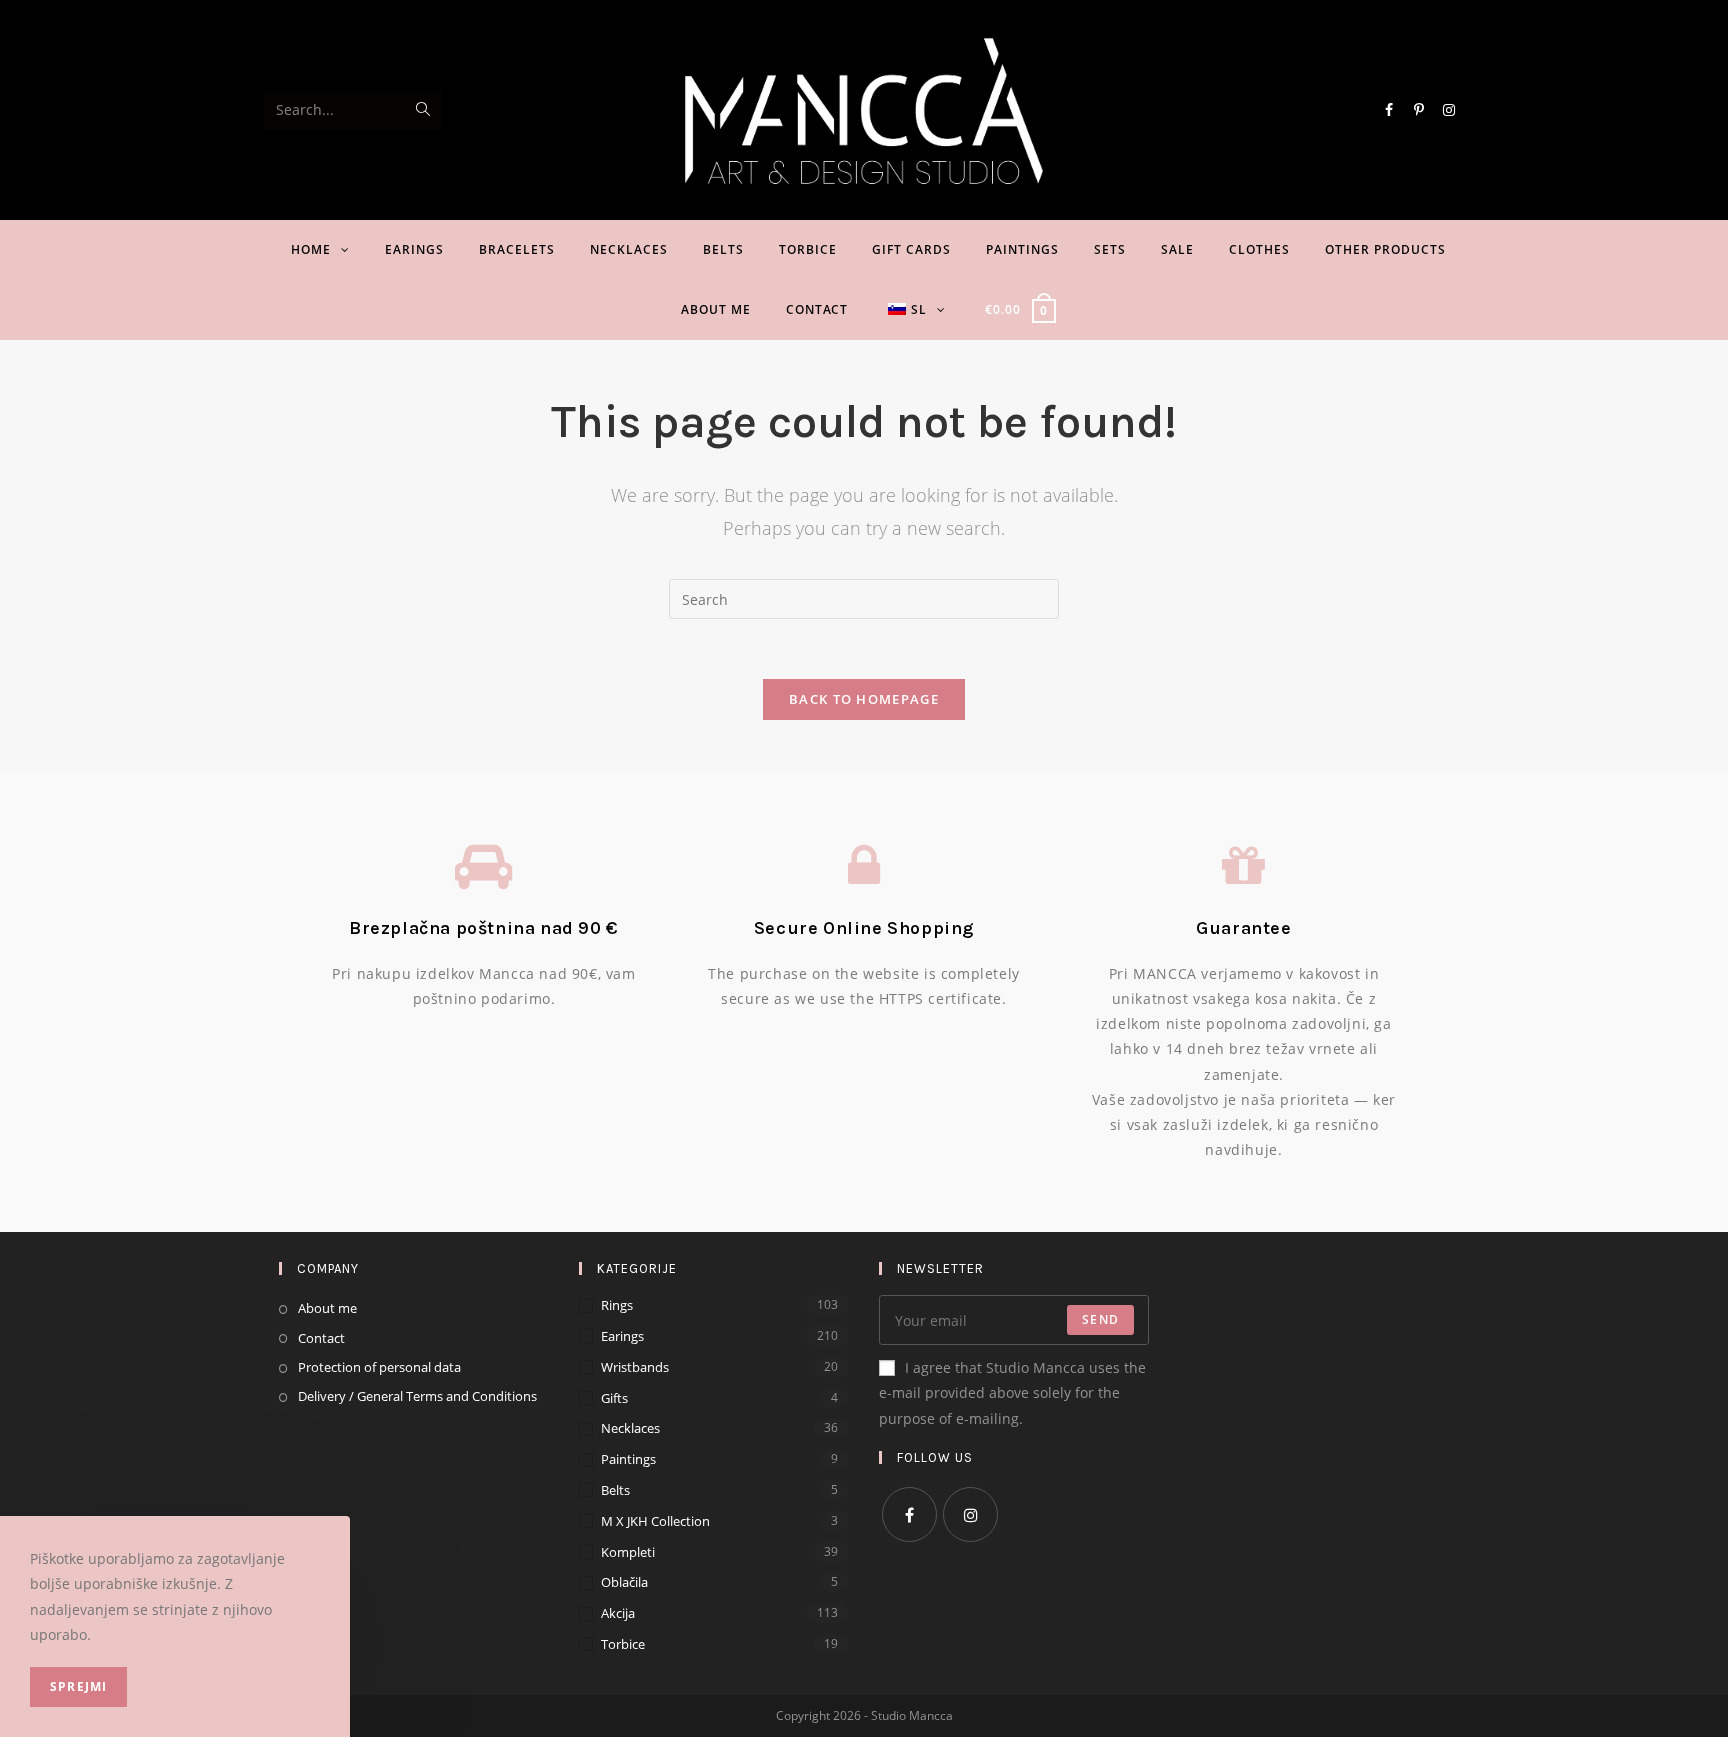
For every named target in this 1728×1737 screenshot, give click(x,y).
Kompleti (628, 1552)
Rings (617, 1305)
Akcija (618, 1613)
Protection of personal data (379, 1367)
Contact (321, 1338)
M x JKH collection (655, 1521)
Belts (615, 1490)
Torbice (623, 1644)
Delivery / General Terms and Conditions (417, 1396)
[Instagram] (970, 1514)
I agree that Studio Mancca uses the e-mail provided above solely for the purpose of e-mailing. (1012, 1392)
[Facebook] (909, 1514)
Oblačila (624, 1582)
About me (327, 1308)
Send (1100, 1319)
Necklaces (630, 1428)
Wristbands (635, 1367)
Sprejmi (78, 1686)
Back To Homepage (864, 699)
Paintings (628, 1459)
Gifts (614, 1398)
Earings (622, 1336)
